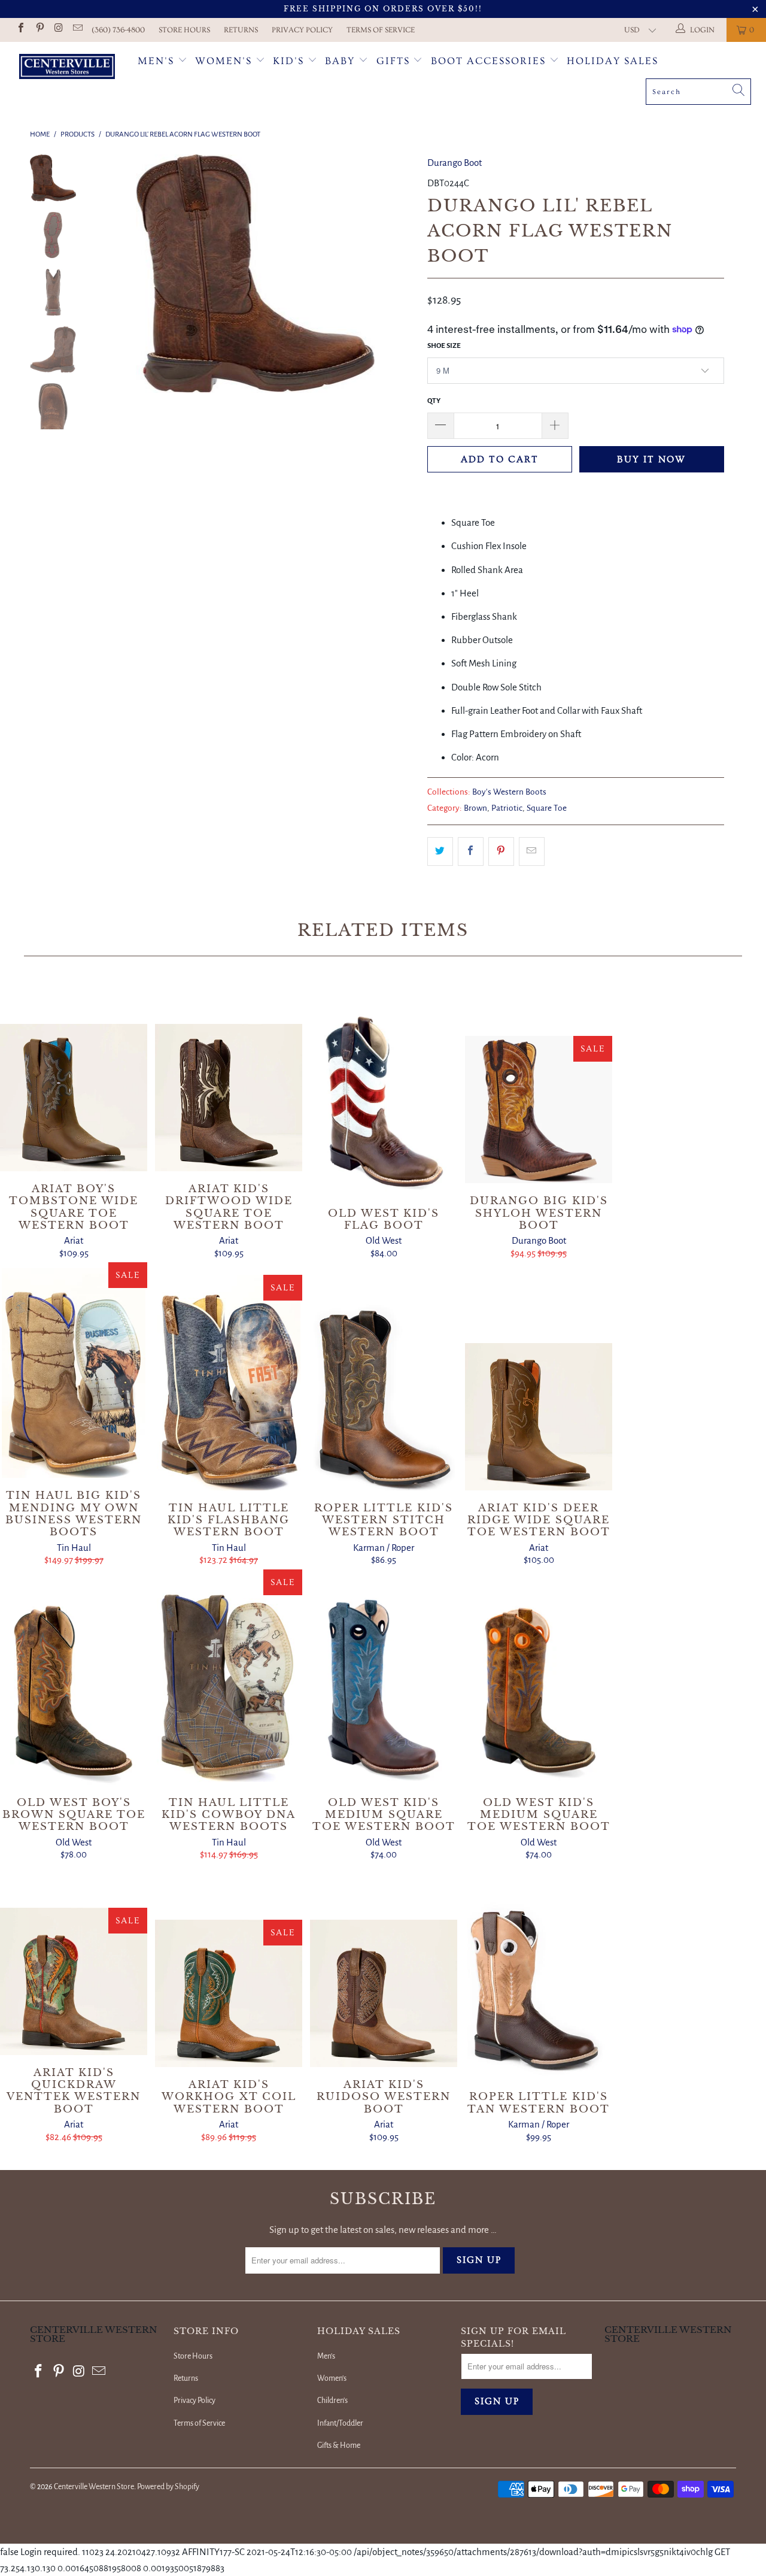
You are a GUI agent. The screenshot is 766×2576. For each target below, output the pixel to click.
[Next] (398, 274)
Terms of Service (381, 30)
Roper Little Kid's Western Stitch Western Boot (384, 1383)
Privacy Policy (302, 30)
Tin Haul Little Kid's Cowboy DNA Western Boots (229, 1677)
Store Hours (184, 30)
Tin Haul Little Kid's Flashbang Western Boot (229, 1383)
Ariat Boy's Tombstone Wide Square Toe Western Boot (74, 1098)
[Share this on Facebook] (471, 851)
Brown (475, 808)
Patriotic (507, 808)
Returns (241, 30)
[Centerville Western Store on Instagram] (58, 30)
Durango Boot (455, 163)
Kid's (288, 61)
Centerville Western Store (94, 2487)
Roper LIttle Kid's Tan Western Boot (539, 1971)
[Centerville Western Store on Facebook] (20, 30)
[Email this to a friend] (532, 851)
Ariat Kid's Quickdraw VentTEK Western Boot (74, 1981)
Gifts (395, 61)
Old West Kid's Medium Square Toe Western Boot (384, 1677)
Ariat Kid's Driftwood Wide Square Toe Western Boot (229, 1098)
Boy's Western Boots (509, 792)
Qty (434, 401)
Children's (332, 2401)
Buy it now (651, 459)
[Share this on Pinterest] (501, 851)
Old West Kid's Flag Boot (384, 1088)
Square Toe (547, 808)
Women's (224, 61)
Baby (342, 61)
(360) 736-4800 (118, 30)
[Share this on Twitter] (440, 851)
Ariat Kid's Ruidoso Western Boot (384, 1993)
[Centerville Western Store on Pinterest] (39, 30)
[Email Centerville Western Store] (77, 30)
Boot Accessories (490, 61)
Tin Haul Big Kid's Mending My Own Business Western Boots (74, 1370)
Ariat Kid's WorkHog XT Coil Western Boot (229, 1993)
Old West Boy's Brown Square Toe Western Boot (74, 1677)
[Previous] (112, 274)
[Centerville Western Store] (67, 68)
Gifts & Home (339, 2445)
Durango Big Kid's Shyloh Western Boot (539, 1110)
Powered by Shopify (168, 2487)
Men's (156, 61)
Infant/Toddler (340, 2423)
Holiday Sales (613, 61)
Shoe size (444, 346)
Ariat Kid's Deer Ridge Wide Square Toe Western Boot (539, 1417)
